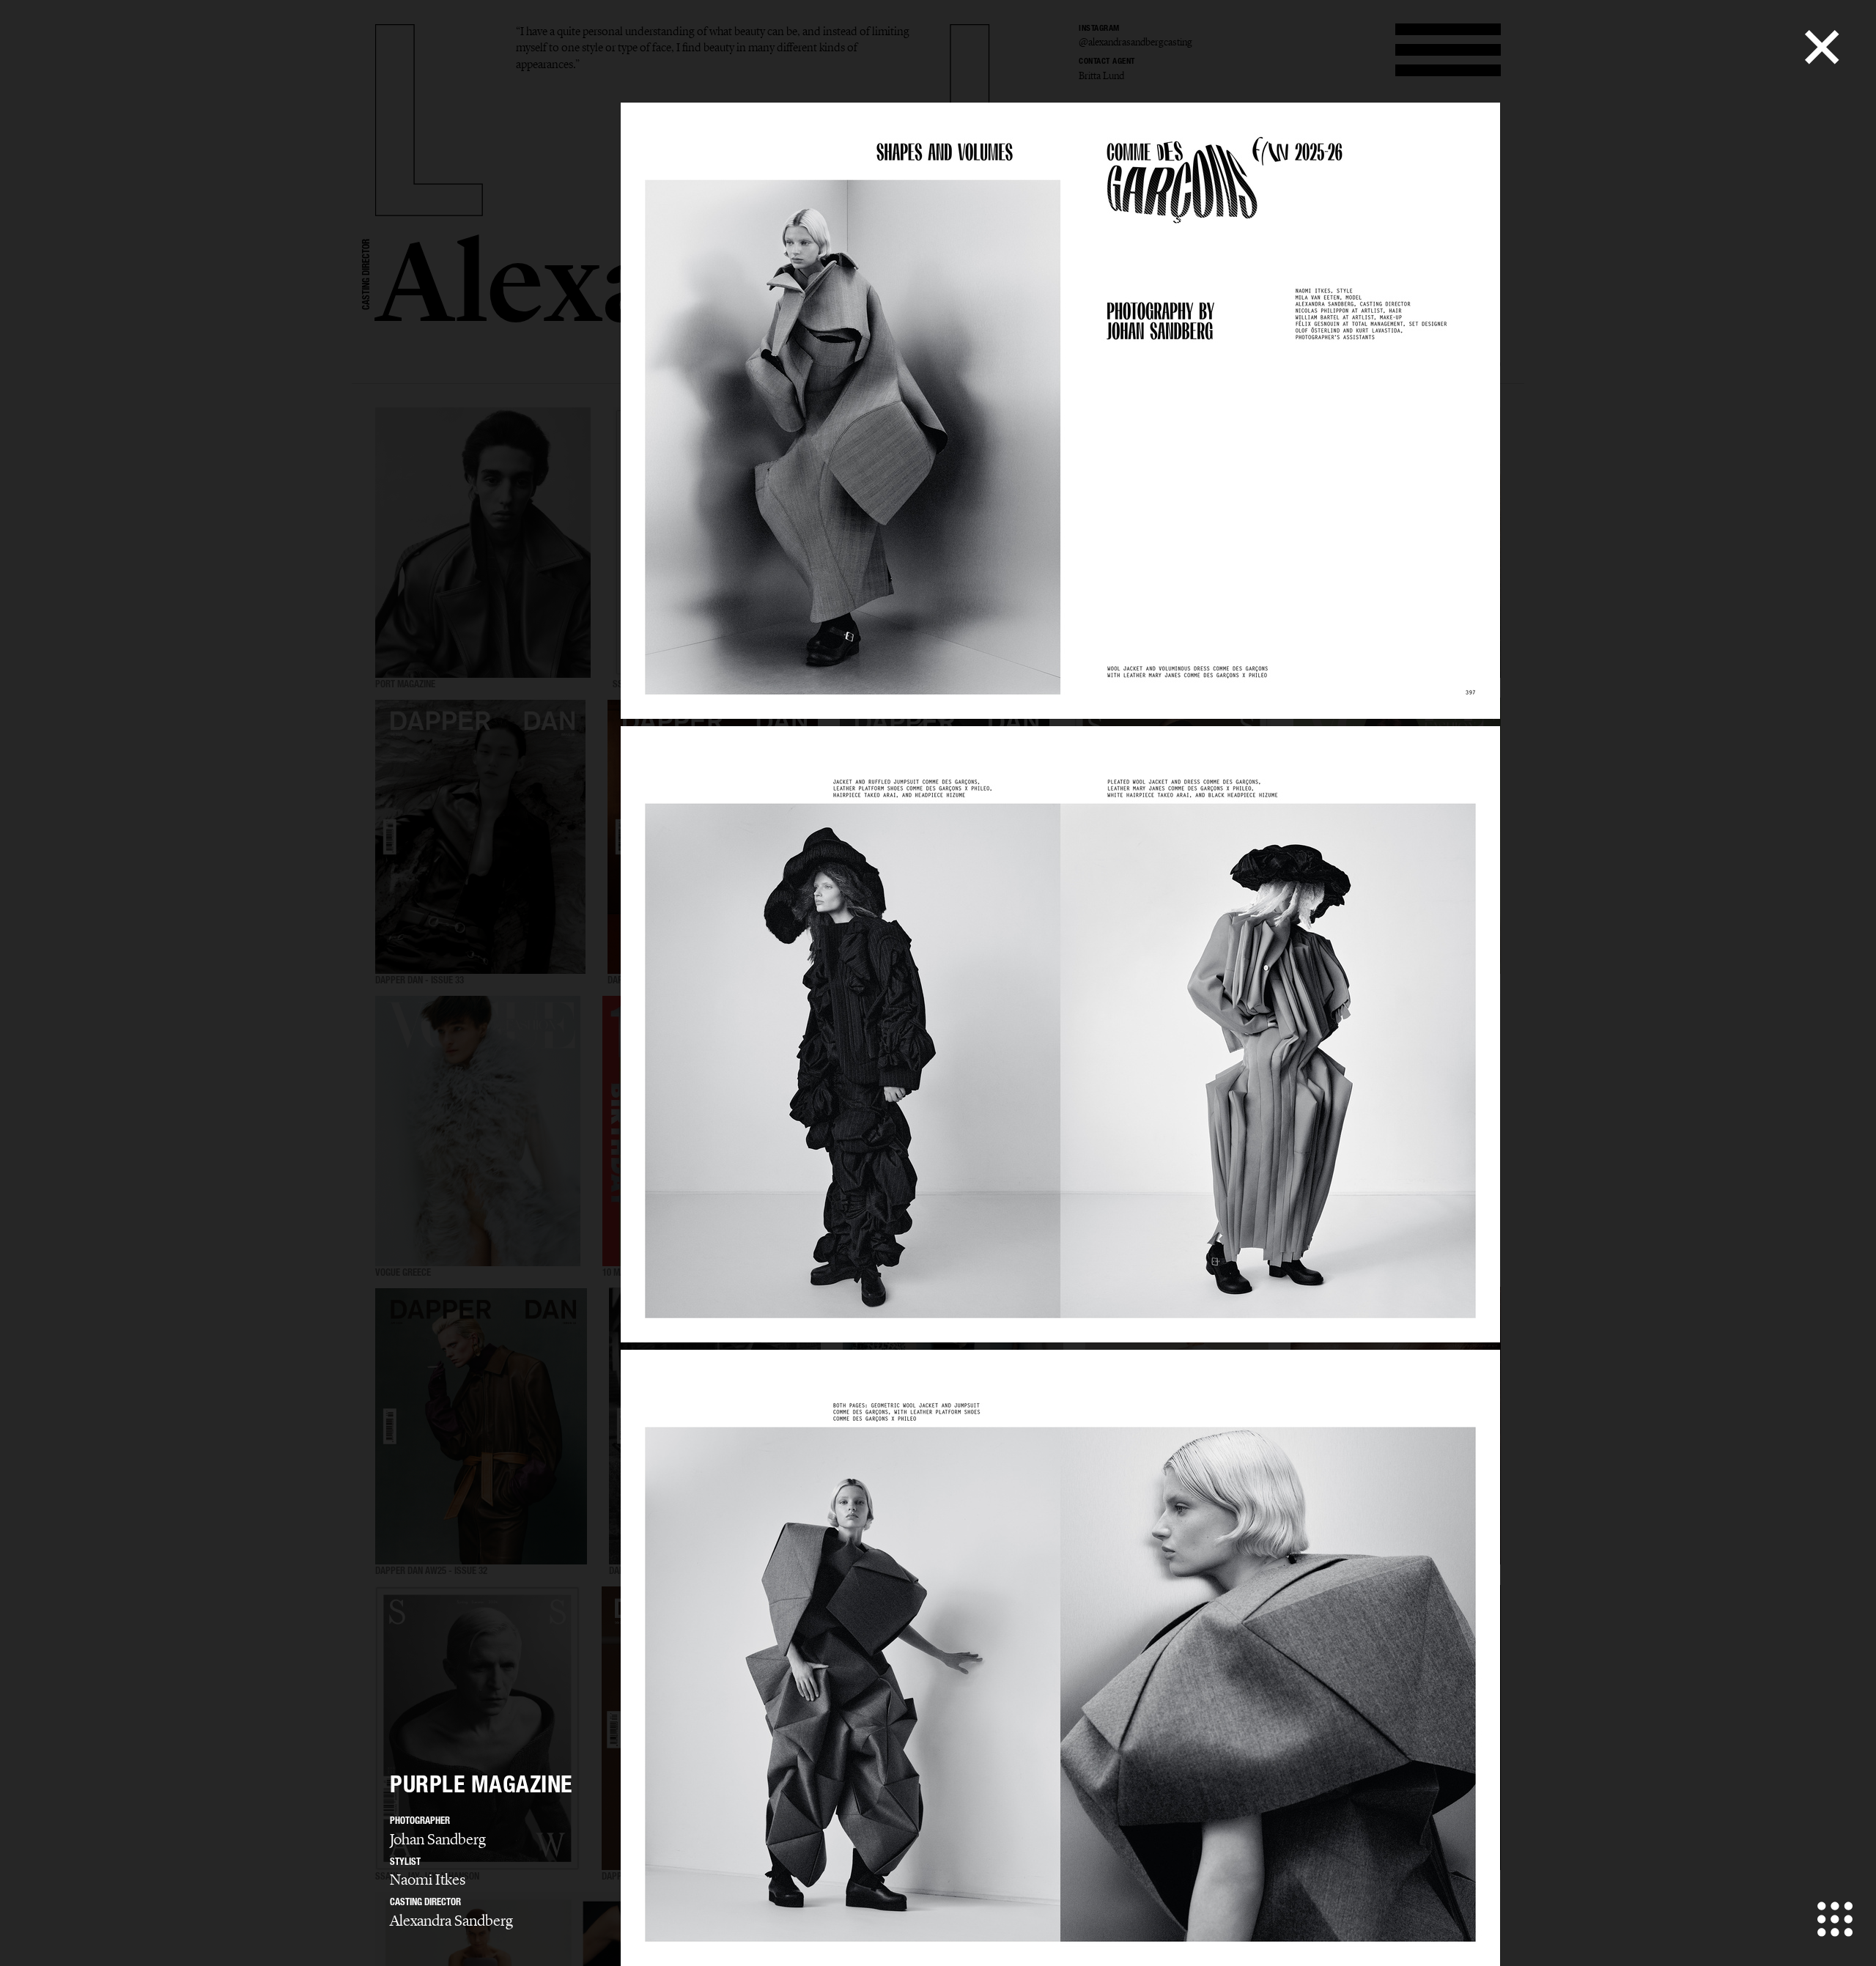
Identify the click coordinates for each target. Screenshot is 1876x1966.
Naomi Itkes (428, 1880)
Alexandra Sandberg (451, 1921)
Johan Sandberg (438, 1839)
